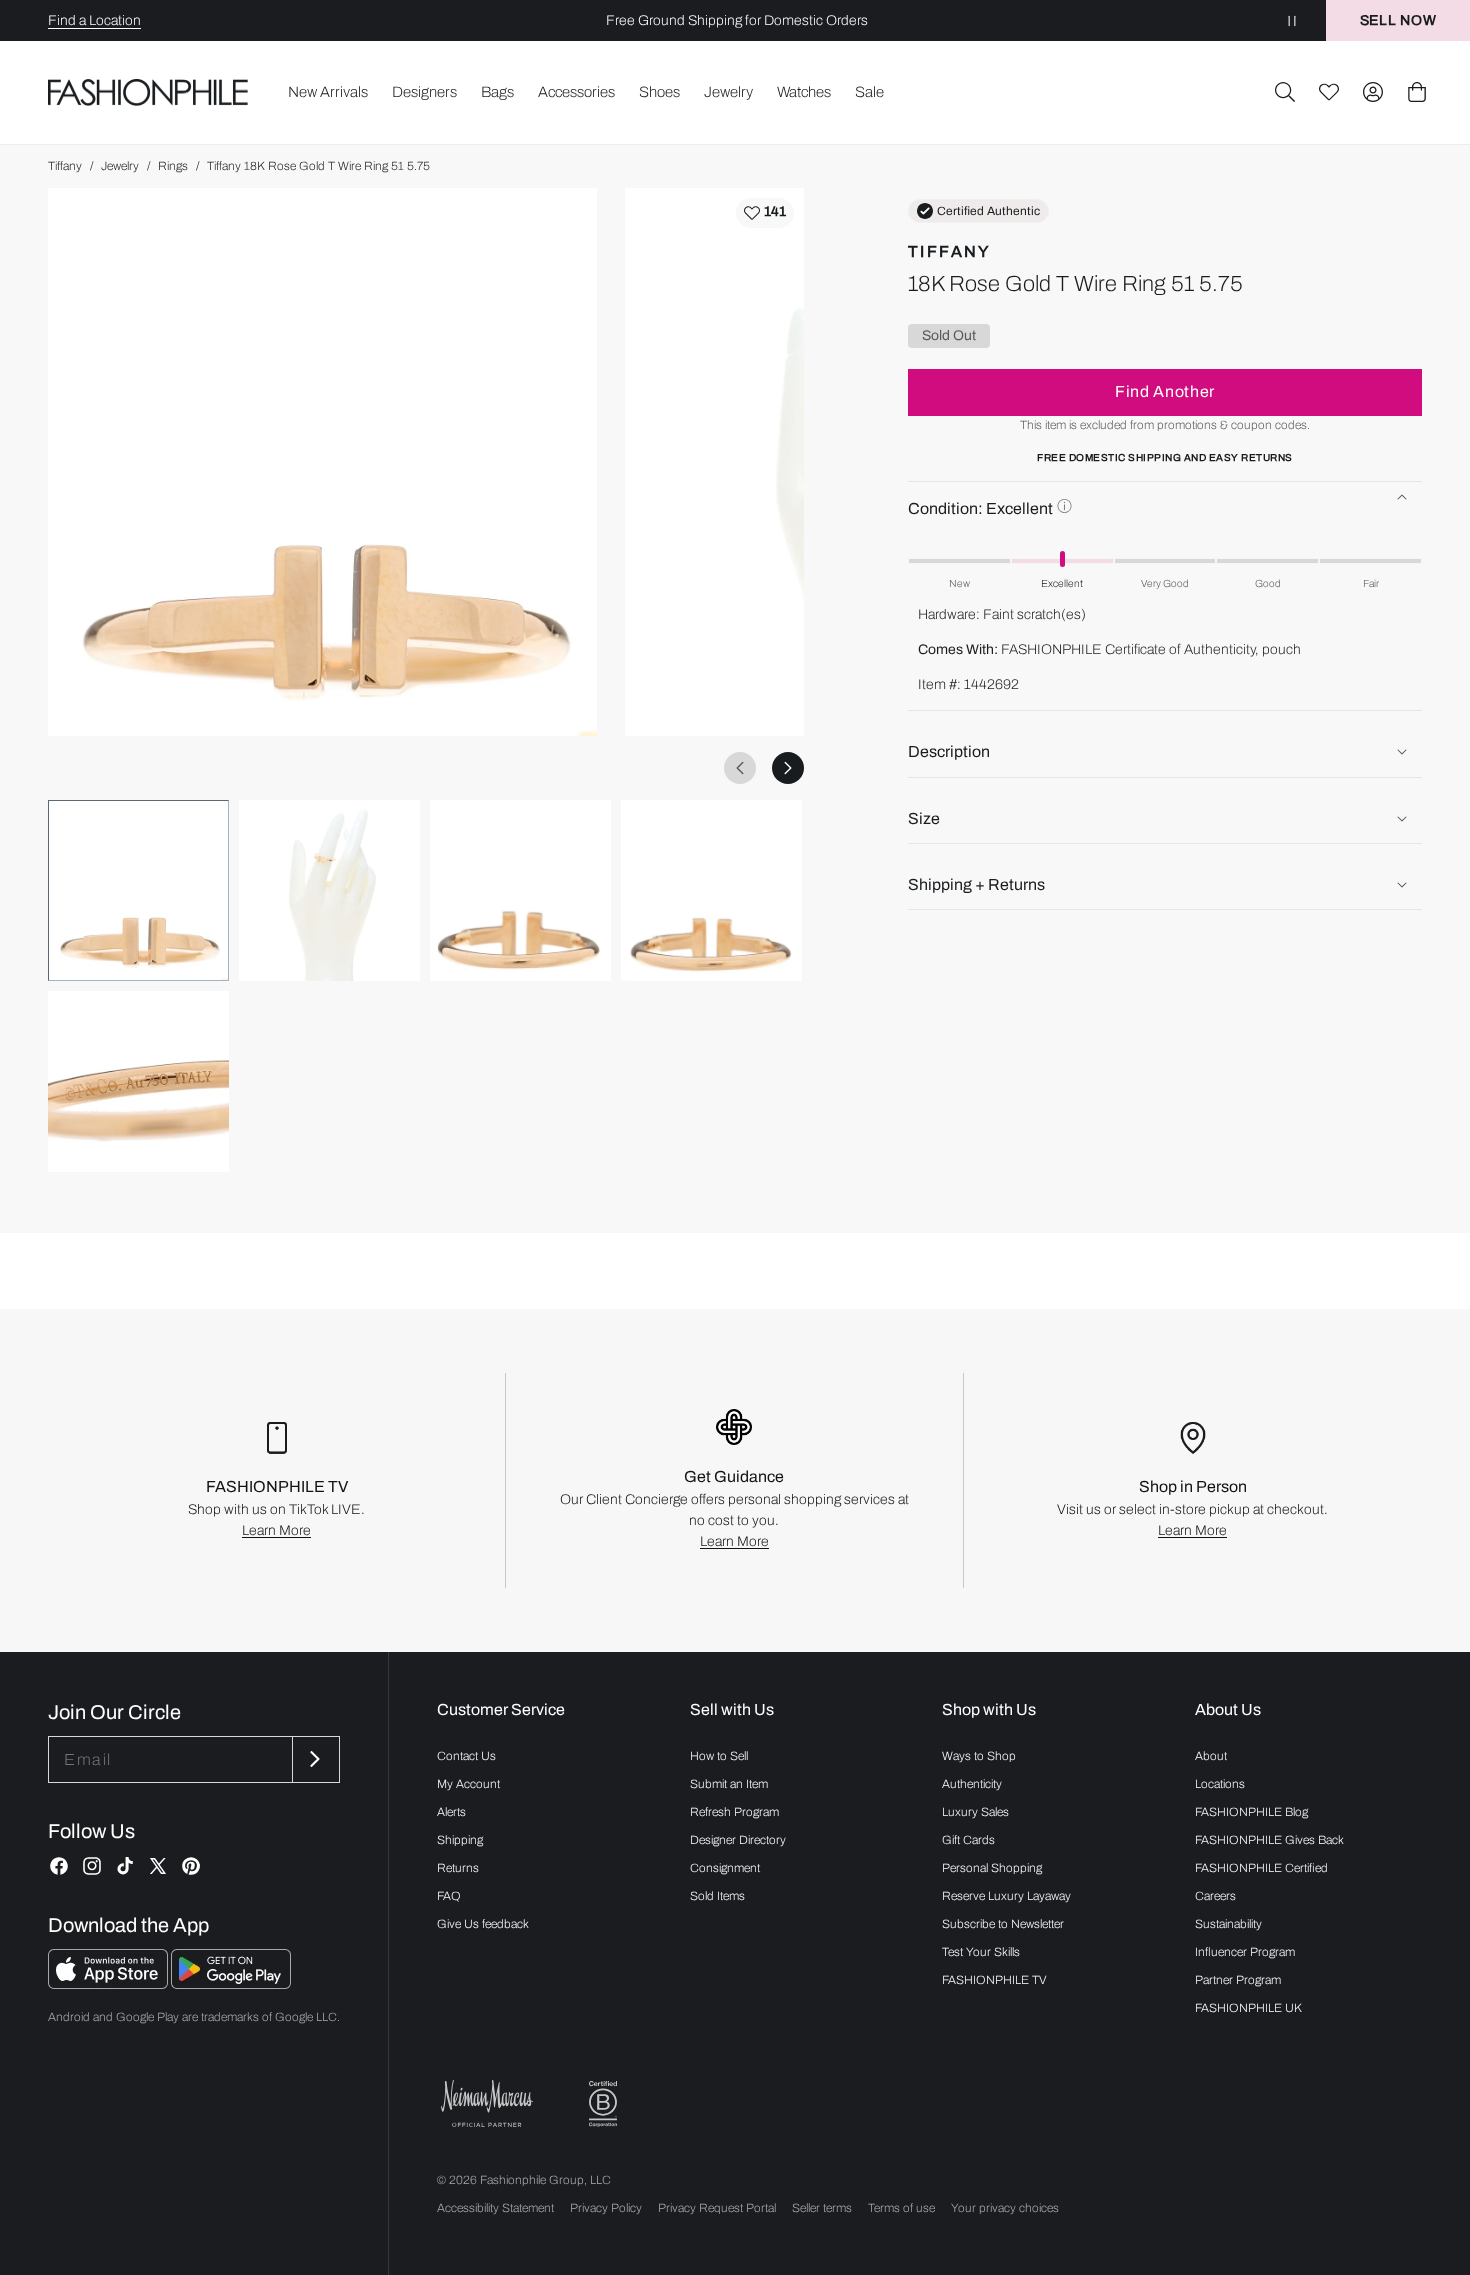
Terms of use (901, 2208)
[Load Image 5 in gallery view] (138, 1081)
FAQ (449, 1896)
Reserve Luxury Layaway (1006, 1896)
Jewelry (120, 166)
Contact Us (466, 1756)
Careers (1215, 1896)
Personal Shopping (992, 1868)
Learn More (276, 1530)
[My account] (1373, 92)
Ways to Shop (979, 1756)
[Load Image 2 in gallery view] (329, 890)
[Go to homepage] (148, 92)
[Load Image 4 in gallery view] (711, 890)
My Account (468, 1784)
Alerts (451, 1812)
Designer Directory (738, 1840)
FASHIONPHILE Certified (1261, 1868)
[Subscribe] (314, 1759)
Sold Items (717, 1896)
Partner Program (1238, 1980)
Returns (458, 1868)
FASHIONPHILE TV (994, 1980)
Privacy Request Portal (717, 2208)
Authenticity (972, 1784)
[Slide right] (788, 768)
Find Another (1165, 391)
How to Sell (719, 1756)
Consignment (725, 1868)
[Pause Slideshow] (1292, 20)
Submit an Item (729, 1784)
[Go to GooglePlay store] (231, 1983)
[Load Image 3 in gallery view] (520, 890)
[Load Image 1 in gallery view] (138, 890)
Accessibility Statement (495, 2208)
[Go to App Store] (109, 1983)
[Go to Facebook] (59, 1866)
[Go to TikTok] (125, 1866)
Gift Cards (968, 1840)
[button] (1285, 92)
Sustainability (1228, 1924)
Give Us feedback (483, 1924)
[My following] (1329, 92)
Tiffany (65, 166)
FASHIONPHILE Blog (1251, 1812)
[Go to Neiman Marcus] (487, 2103)
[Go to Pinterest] (191, 1866)
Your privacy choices (1005, 2208)
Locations (1220, 1784)
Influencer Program (1245, 1952)
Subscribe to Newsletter (1003, 1924)
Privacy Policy (606, 2208)
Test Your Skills (981, 1952)
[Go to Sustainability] (603, 2104)
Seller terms (822, 2208)
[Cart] (1417, 92)
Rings (173, 166)
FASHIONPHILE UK (1248, 2008)
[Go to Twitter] (158, 1866)
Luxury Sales (975, 1812)
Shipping (460, 1840)
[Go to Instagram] (92, 1866)
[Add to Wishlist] (765, 213)
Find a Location (94, 20)
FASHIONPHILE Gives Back (1269, 1840)
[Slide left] (740, 768)
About (1211, 1756)
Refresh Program (734, 1812)
